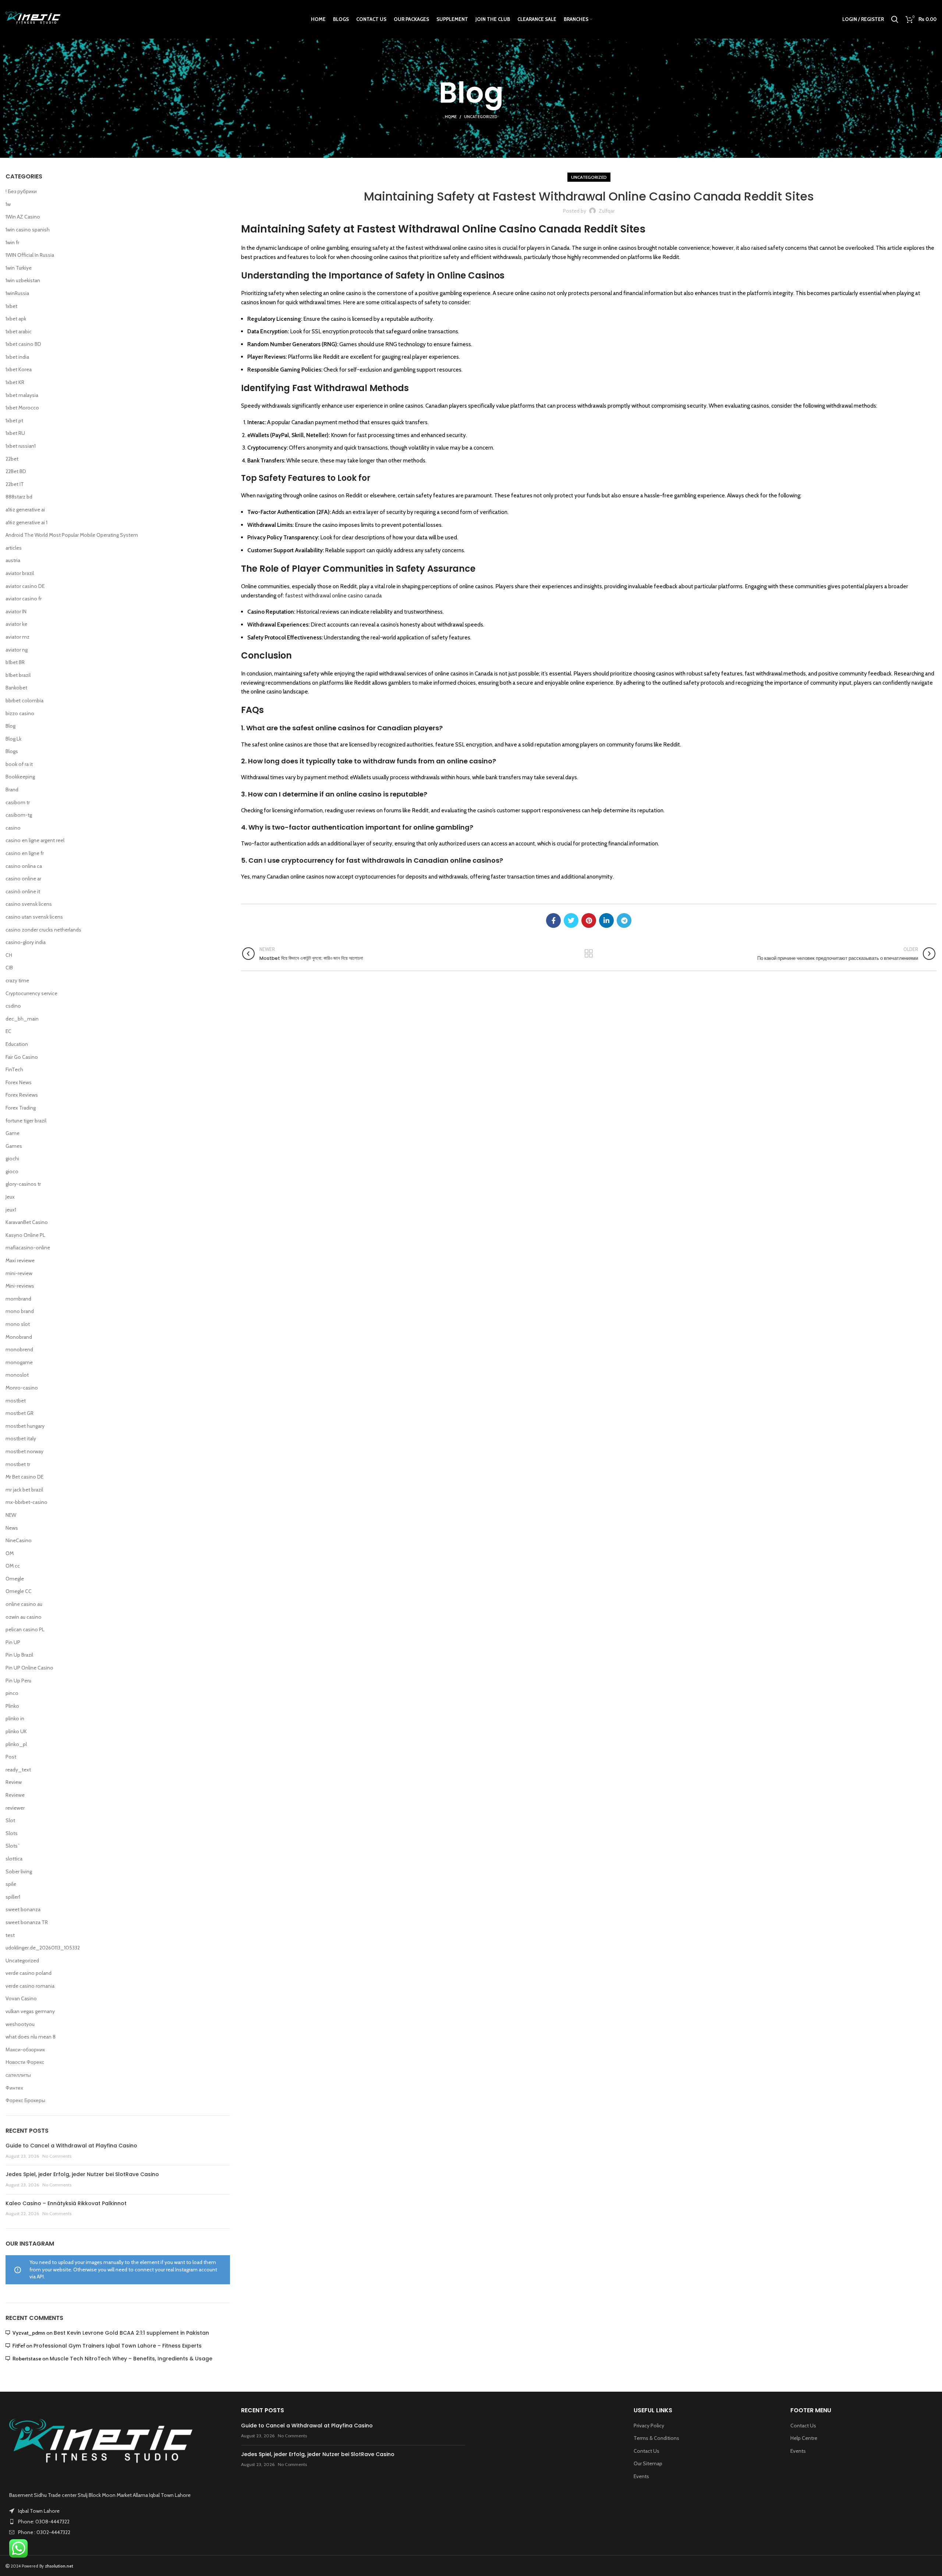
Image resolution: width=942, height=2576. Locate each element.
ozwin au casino (24, 1617)
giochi (12, 1159)
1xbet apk (16, 319)
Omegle (15, 1579)
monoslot (17, 1375)
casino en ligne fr (25, 853)
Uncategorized (481, 117)
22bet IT (15, 484)
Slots (12, 1833)
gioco (12, 1171)
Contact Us (647, 2451)
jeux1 (11, 1210)
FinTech (14, 1069)
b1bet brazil (18, 675)
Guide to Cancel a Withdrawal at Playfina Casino (71, 2146)
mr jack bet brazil (24, 1490)
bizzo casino (20, 713)
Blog (10, 726)
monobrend (19, 1349)
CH (9, 955)
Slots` (13, 1846)
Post (11, 1757)
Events (641, 2476)
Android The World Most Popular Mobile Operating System (72, 535)
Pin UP (13, 1642)
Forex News (19, 1082)
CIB (9, 968)
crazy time (17, 980)
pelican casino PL (25, 1629)
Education (17, 1044)
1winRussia (17, 293)
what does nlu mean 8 (31, 2037)
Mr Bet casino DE (24, 1477)
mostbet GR (20, 1413)
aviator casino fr (24, 599)
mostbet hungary (25, 1426)
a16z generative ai (25, 510)
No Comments (57, 2156)
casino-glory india (26, 942)
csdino (13, 1006)
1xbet (11, 306)
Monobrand (19, 1337)
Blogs (12, 751)
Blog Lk (13, 739)
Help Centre (804, 2438)
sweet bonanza (23, 1909)
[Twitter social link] (571, 920)
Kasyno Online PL (25, 1235)
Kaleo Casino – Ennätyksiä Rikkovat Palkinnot (66, 2203)
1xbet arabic (19, 331)
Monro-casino (22, 1388)
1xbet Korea (19, 369)
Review (14, 1782)
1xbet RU (15, 433)
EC (8, 1031)
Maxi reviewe (20, 1260)
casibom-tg (19, 815)
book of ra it (19, 764)
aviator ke (16, 624)
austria (13, 560)
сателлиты (18, 2075)
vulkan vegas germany (30, 2011)
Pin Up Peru (18, 1681)
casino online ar (23, 879)
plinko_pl (16, 1744)
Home (451, 117)
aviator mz (17, 637)
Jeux (10, 1197)
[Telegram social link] (624, 920)
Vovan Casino (21, 1998)
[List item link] (118, 2522)
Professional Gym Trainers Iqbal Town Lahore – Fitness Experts (118, 2346)
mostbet (16, 1401)
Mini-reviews (20, 1286)
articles (14, 548)
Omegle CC (19, 1591)
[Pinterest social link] (589, 920)
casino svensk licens (29, 904)
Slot (10, 1820)
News (12, 1528)
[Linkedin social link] (606, 920)
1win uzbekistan (23, 280)
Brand (12, 790)
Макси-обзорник (25, 2050)
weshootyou (20, 2024)
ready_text (18, 1770)
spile (11, 1884)
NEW (11, 1515)
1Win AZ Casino (23, 217)
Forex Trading (21, 1108)
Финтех (14, 2088)
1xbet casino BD (23, 344)
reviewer (15, 1808)
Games (14, 1146)
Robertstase (27, 2359)
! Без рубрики (21, 191)
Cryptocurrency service (31, 993)
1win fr (12, 242)
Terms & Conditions (656, 2438)
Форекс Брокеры (25, 2100)
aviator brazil (20, 573)
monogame (19, 1362)
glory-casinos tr (23, 1184)
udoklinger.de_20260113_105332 (43, 1948)
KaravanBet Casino (27, 1222)
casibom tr (18, 802)
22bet (12, 459)
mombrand (18, 1299)
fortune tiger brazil (26, 1121)
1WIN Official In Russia (30, 255)
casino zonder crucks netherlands (43, 930)
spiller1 (13, 1897)
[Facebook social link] (553, 920)
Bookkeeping (20, 777)
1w (8, 204)
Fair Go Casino (22, 1057)
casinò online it (23, 891)
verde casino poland (29, 1973)
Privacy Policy (649, 2426)
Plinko (12, 1706)
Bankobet (16, 688)
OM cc (13, 1566)
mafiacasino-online (28, 1248)
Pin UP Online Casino (29, 1668)
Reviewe (15, 1795)
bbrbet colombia (24, 700)
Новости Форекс (25, 2062)
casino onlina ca (24, 866)
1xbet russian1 (21, 446)
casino (13, 828)
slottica (14, 1859)
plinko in (15, 1718)
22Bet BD (16, 471)
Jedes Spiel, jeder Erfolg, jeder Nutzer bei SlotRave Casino (82, 2174)
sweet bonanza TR (27, 1922)
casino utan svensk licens (34, 917)
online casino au (24, 1604)
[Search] (895, 19)
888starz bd (19, 497)
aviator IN (16, 611)
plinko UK (16, 1731)
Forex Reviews (22, 1095)
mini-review (19, 1273)
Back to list (589, 954)
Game (13, 1133)
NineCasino (19, 1540)
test (10, 1935)
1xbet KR (15, 382)
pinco (12, 1693)
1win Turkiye (19, 268)
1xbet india (17, 357)
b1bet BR (15, 662)
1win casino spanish (28, 230)
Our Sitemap (648, 2463)
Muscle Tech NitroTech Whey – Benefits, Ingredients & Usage (131, 2359)
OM (10, 1553)
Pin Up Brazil (19, 1655)
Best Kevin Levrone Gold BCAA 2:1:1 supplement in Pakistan (131, 2333)
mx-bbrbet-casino (26, 1502)
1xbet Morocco (22, 408)
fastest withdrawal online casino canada (334, 595)
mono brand (20, 1311)
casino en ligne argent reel (35, 840)
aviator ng (17, 650)
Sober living (19, 1871)
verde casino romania (30, 1986)
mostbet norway (24, 1451)
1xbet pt (14, 421)
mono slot (18, 1324)
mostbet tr (18, 1464)
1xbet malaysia (22, 395)
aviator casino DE (25, 586)
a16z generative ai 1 (26, 522)
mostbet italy (21, 1438)
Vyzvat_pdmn (29, 2333)
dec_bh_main (22, 1019)
